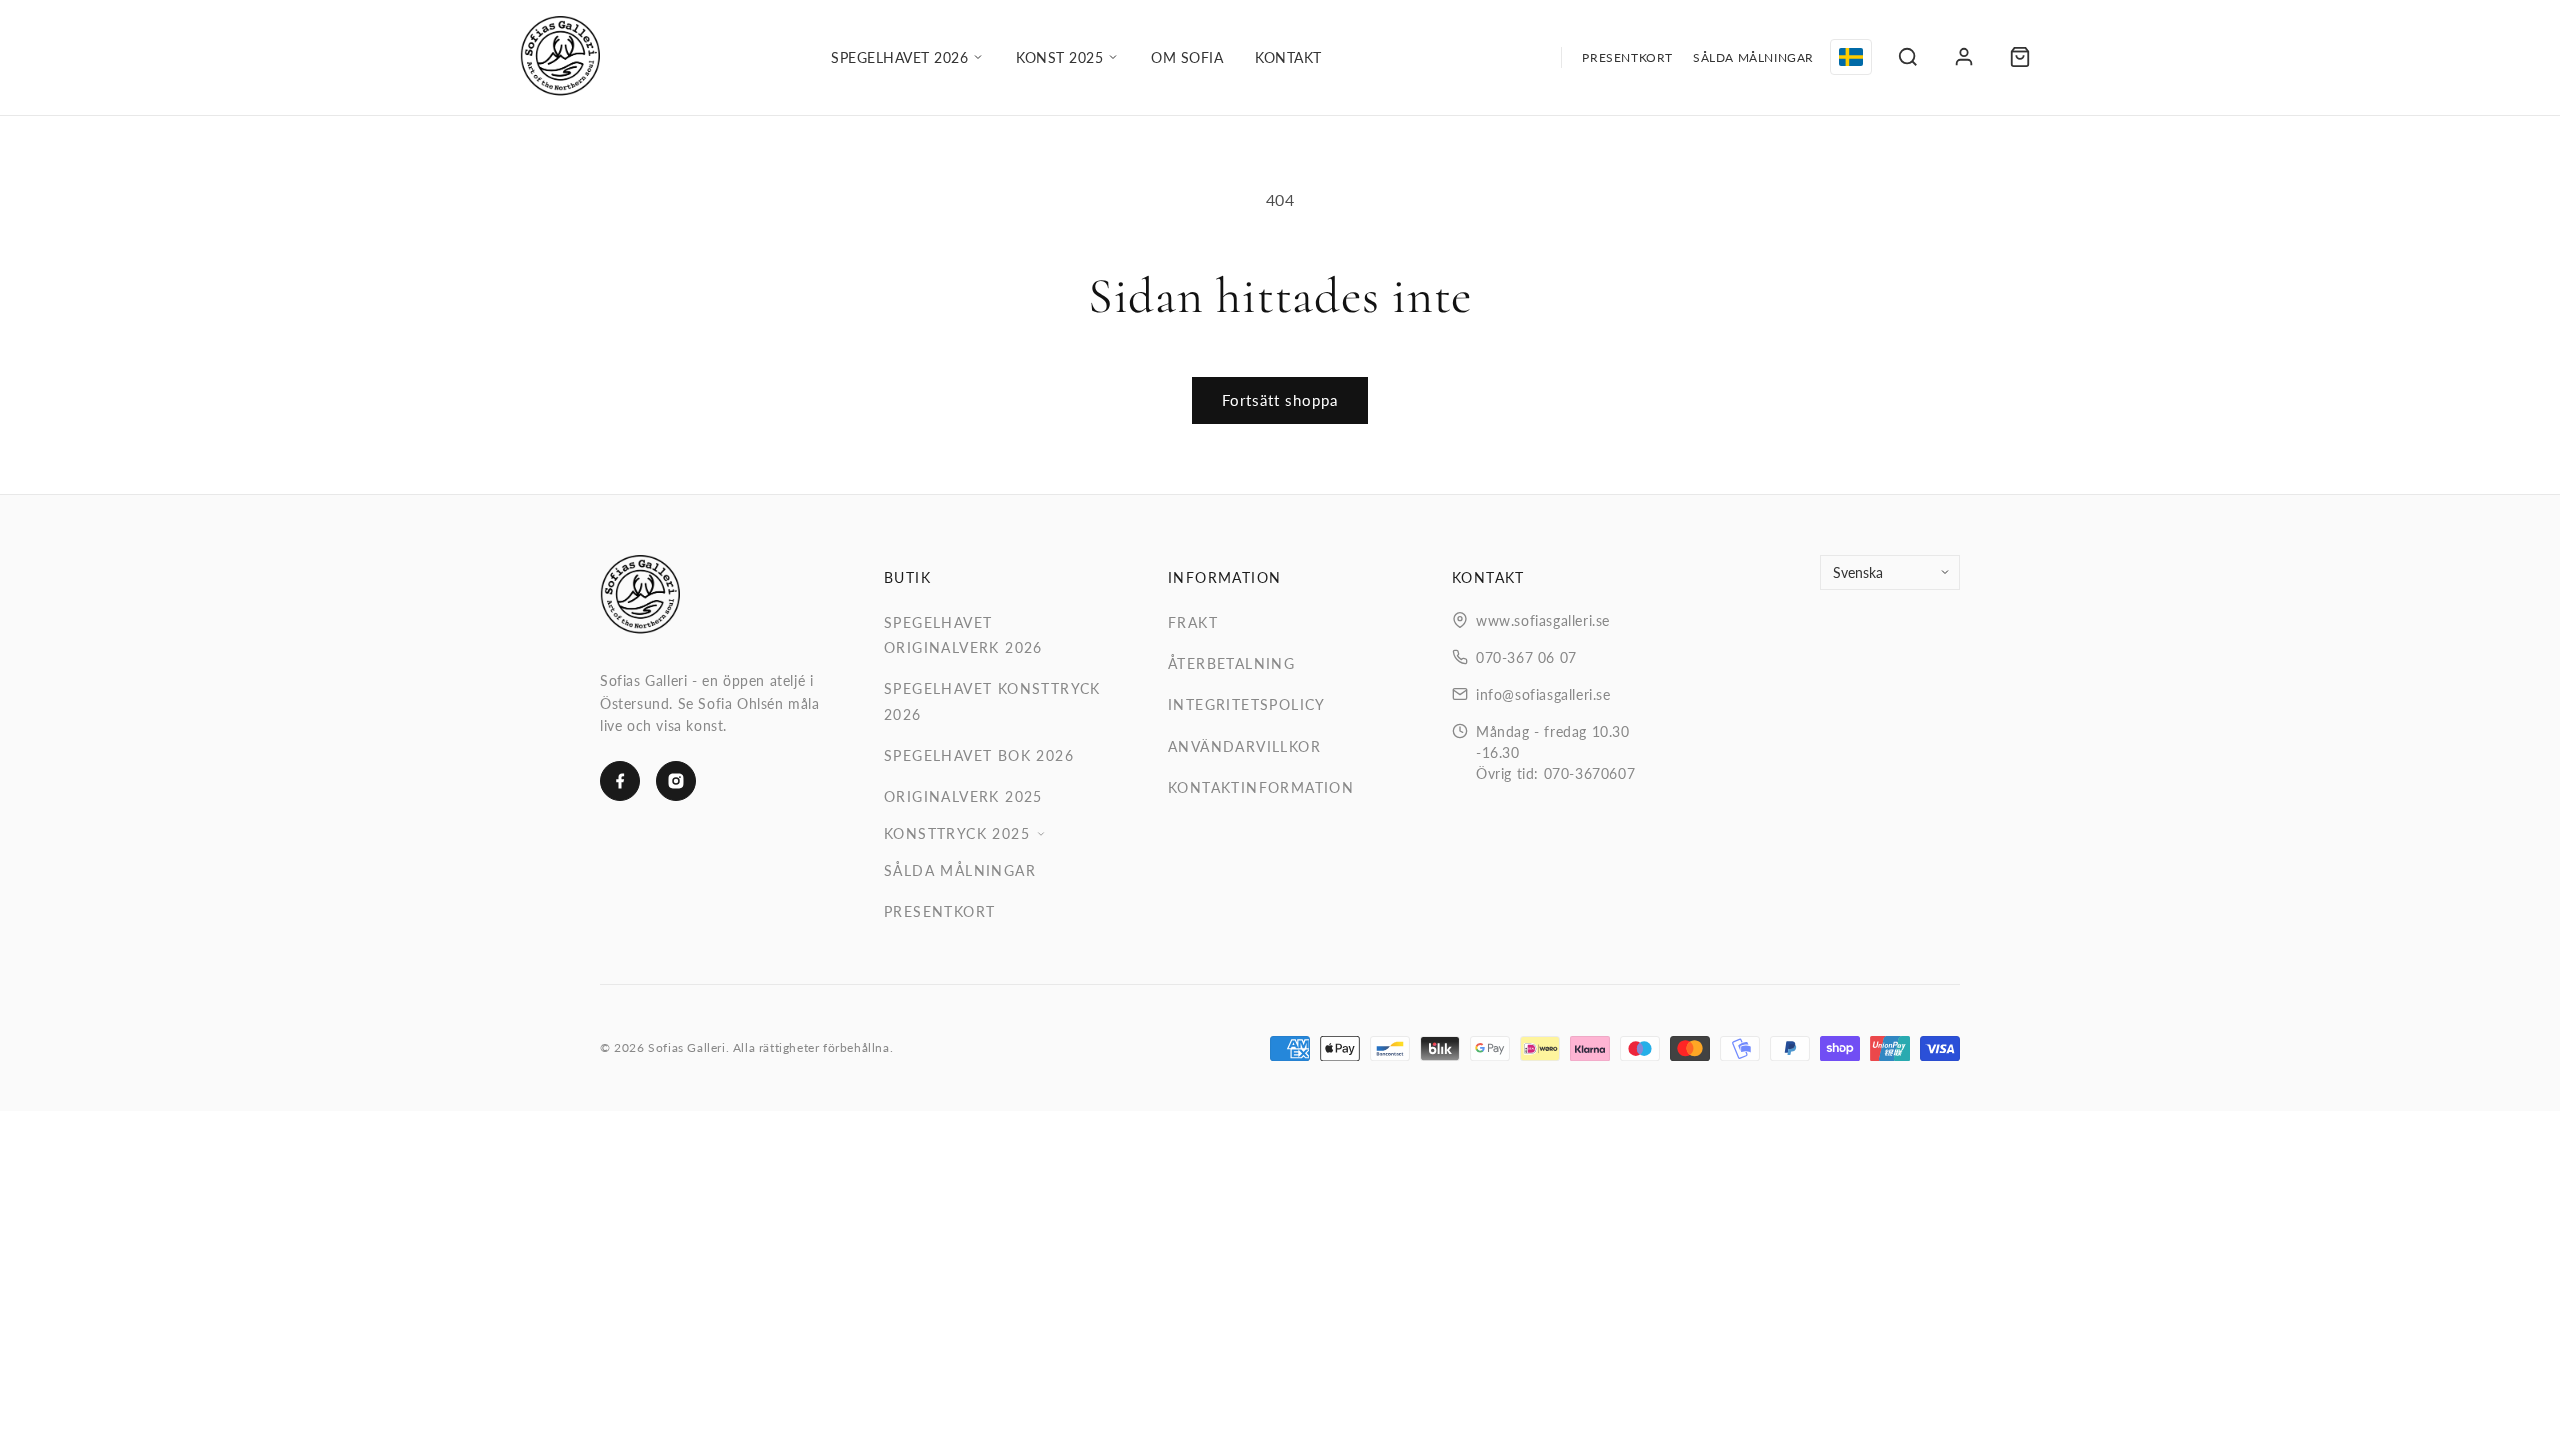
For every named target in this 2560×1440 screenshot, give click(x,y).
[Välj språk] (1851, 57)
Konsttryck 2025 (957, 833)
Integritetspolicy (1247, 704)
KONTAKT (1288, 57)
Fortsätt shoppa (1280, 400)
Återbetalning (1231, 663)
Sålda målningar (960, 870)
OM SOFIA (1187, 57)
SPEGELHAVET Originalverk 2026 (963, 635)
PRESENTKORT (1627, 57)
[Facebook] (620, 781)
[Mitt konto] (1964, 57)
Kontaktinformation (1261, 787)
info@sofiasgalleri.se (1543, 694)
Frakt (1193, 622)
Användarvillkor (1244, 746)
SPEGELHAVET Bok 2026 (979, 755)
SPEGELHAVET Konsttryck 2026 (992, 701)
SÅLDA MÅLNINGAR (1753, 57)
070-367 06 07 (1526, 657)
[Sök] (1908, 57)
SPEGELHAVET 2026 (899, 57)
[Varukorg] (2020, 57)
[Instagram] (676, 781)
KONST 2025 (1059, 57)
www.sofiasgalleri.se (1543, 620)
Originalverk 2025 (963, 796)
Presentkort (939, 911)
